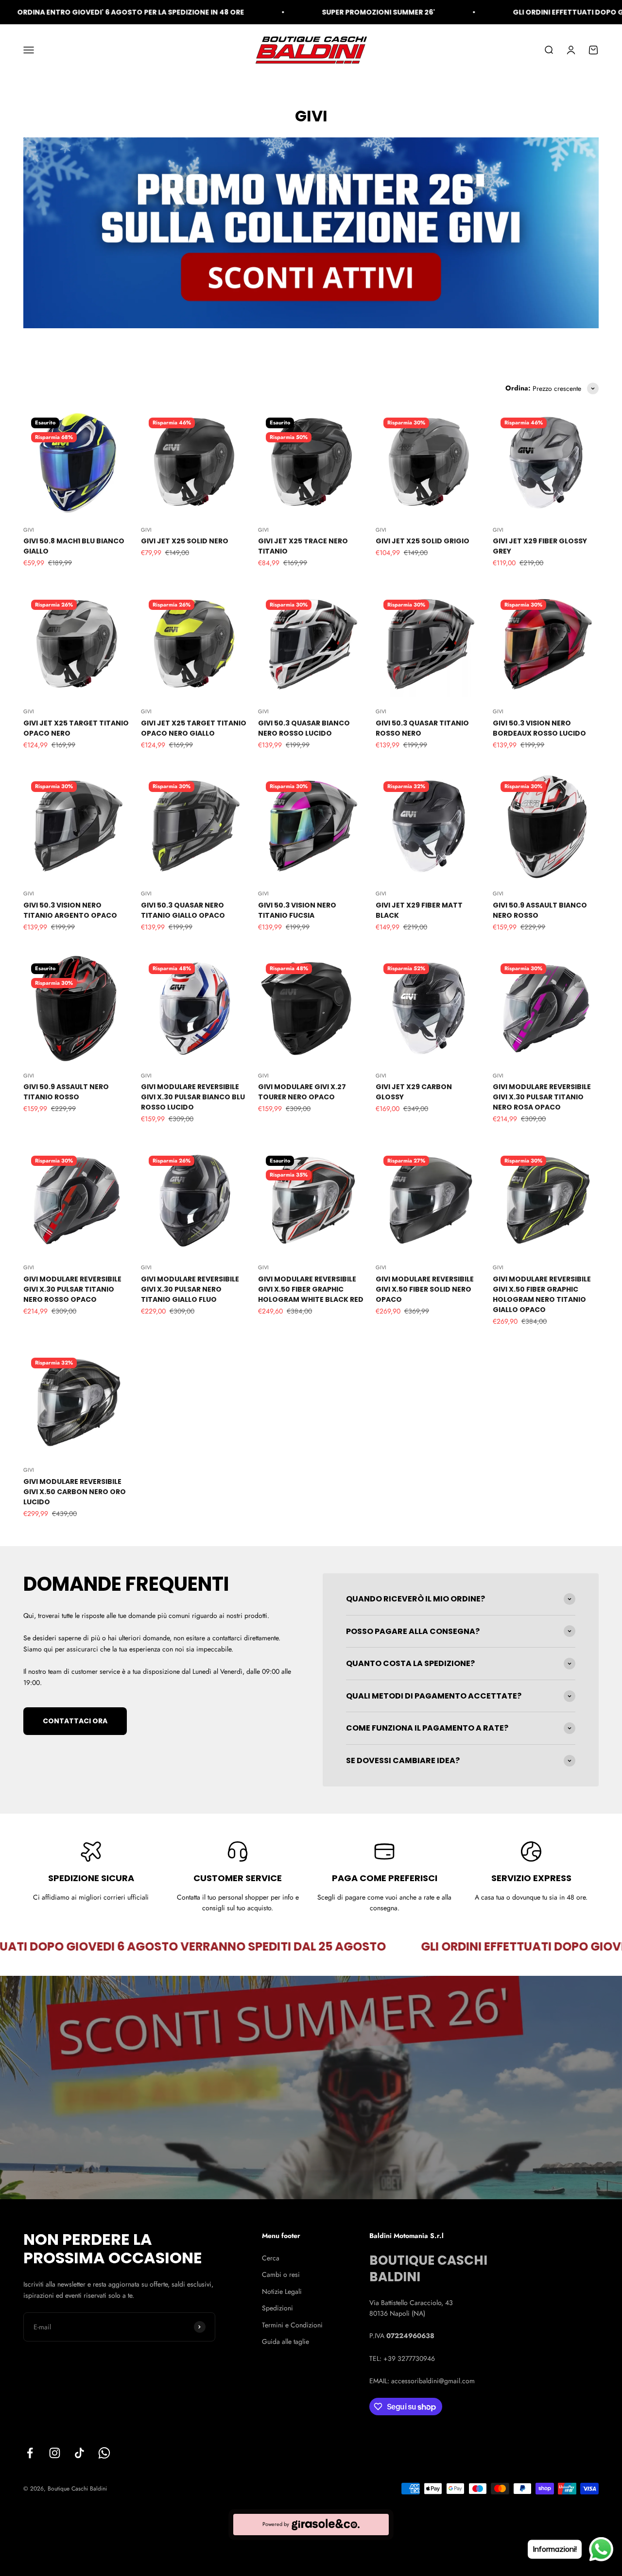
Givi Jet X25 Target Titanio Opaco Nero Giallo (194, 728)
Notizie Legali (282, 2291)
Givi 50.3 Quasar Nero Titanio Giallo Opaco (183, 910)
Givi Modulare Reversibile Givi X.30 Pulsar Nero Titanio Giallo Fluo (190, 1289)
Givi (29, 530)
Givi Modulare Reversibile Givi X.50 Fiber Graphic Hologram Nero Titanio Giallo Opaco (542, 1294)
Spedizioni (277, 2308)
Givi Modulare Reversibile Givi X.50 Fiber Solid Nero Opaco (425, 1289)
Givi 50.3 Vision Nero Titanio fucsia (297, 910)
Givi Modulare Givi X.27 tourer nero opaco (302, 1092)
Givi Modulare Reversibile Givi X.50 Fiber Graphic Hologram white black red (311, 1289)
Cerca (271, 2258)
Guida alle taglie (285, 2341)
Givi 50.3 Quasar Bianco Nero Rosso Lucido (304, 728)
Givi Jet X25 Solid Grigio (423, 541)
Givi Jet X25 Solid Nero (185, 541)
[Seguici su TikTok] (79, 2453)
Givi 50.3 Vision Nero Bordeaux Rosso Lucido (539, 728)
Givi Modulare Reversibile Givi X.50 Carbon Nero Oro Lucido (75, 1492)
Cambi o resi (281, 2274)
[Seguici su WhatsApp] (104, 2453)
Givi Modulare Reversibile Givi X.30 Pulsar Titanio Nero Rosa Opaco (542, 1097)
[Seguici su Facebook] (30, 2453)
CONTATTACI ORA (75, 1721)
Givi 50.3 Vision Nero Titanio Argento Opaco (70, 910)
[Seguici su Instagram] (55, 2453)
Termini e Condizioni (292, 2325)
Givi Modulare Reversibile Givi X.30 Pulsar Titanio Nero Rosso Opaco (72, 1289)
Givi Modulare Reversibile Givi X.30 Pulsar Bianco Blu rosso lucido (193, 1097)
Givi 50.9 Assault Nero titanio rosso (66, 1092)
